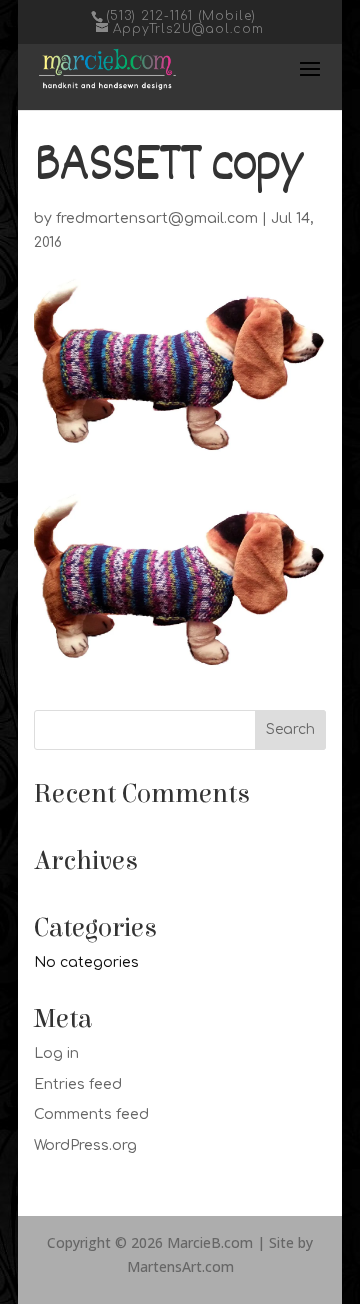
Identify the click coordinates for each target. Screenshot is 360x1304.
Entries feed (78, 1084)
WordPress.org (85, 1145)
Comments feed (91, 1114)
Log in (56, 1053)
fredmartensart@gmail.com (157, 218)
